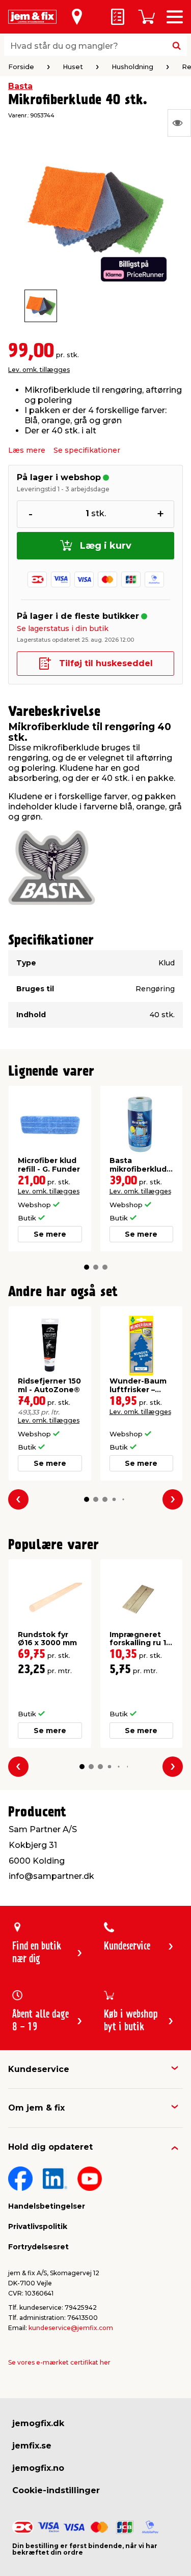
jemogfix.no (38, 2468)
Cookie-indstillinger (56, 2490)
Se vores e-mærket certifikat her (59, 2362)
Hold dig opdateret (50, 2147)
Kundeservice (39, 2069)
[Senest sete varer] (179, 123)
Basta (20, 86)
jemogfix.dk (38, 2423)
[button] (87, 1267)
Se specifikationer (87, 450)
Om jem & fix (36, 2108)
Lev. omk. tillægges (39, 370)
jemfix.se (32, 2446)
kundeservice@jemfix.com (71, 2328)
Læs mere (27, 450)
